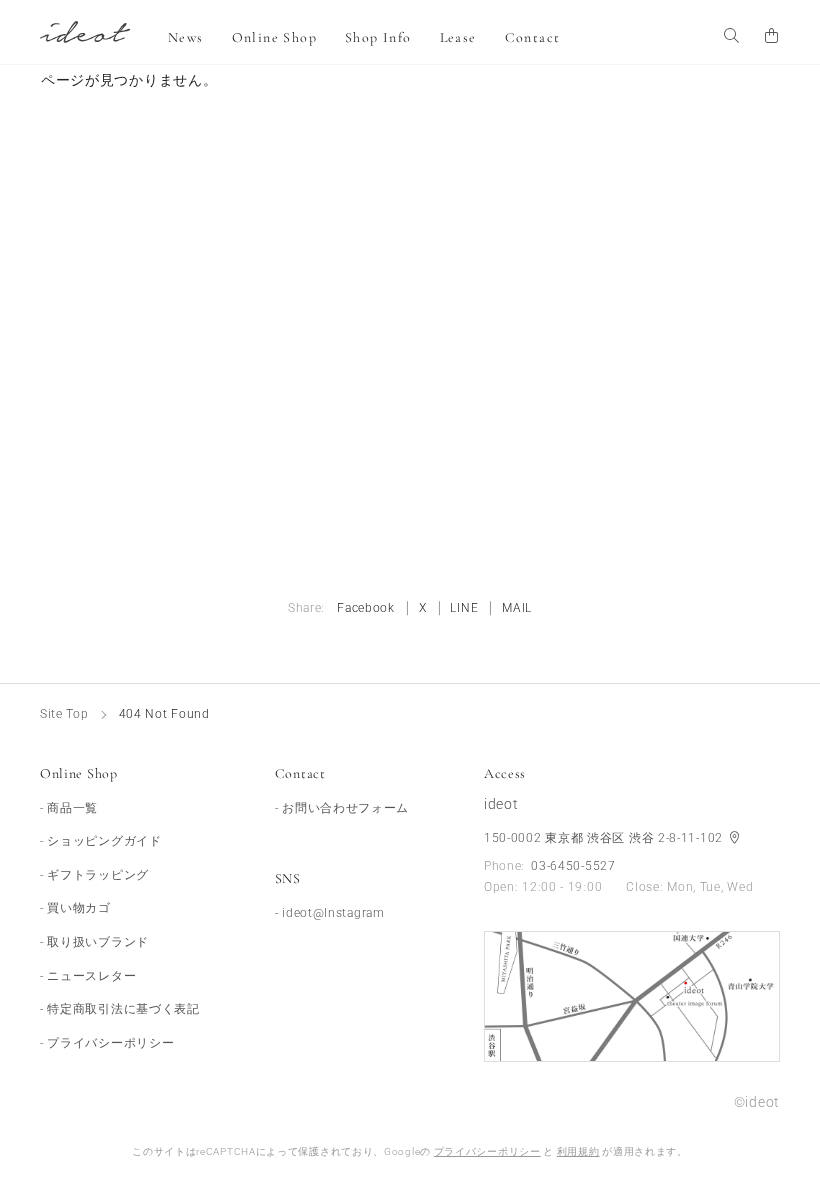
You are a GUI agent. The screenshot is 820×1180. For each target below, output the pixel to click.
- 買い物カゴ (75, 908)
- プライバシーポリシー (107, 1043)
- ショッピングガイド (101, 841)
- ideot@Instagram (330, 913)
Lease (458, 37)
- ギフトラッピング (94, 875)
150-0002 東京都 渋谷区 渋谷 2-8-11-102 (605, 838)
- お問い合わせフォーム (342, 808)
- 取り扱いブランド (94, 942)
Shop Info (378, 37)
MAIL (517, 608)
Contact (533, 37)
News (186, 37)
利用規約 (578, 1151)
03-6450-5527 (573, 866)
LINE (464, 608)
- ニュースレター (88, 976)
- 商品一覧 (69, 808)
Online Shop (274, 37)
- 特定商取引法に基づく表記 (120, 1009)
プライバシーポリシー (487, 1151)
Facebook (366, 608)
